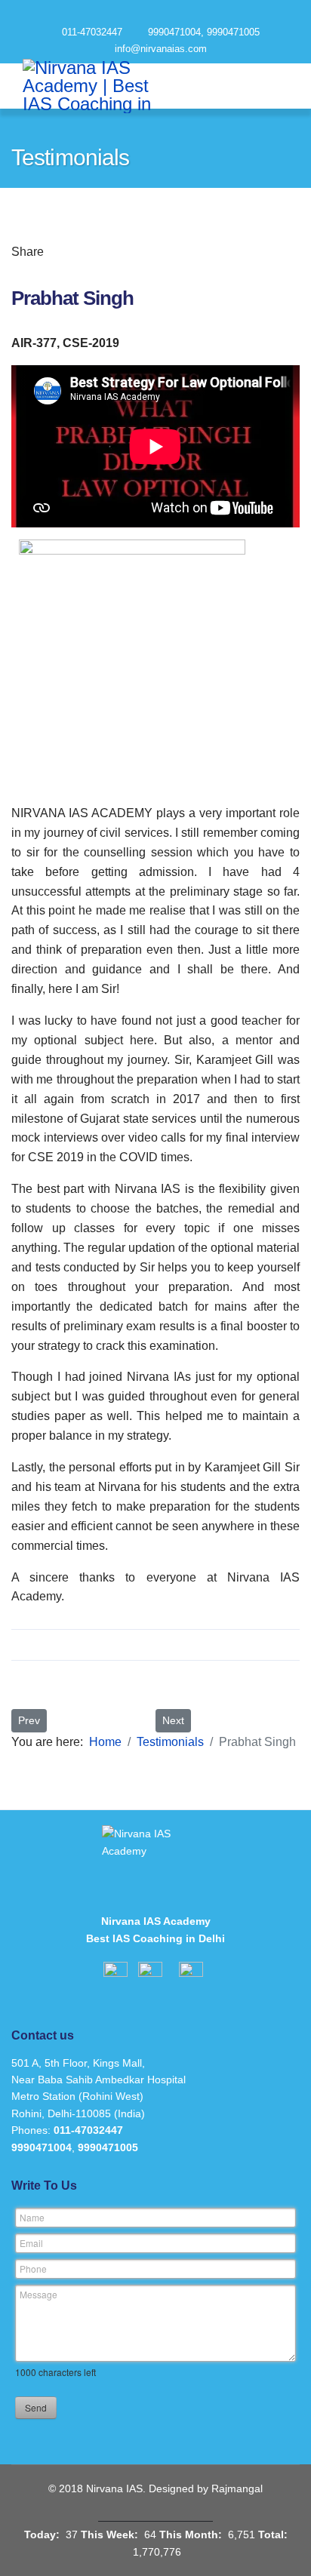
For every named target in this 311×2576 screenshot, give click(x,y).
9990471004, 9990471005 (204, 32)
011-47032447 (92, 32)
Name (32, 2217)
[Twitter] (79, 251)
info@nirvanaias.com (161, 49)
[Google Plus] (100, 251)
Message (38, 2294)
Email (31, 2243)
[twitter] (156, 14)
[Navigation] (271, 86)
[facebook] (129, 14)
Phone (33, 2269)
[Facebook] (57, 251)
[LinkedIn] (122, 251)
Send (36, 2407)
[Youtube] (183, 14)
